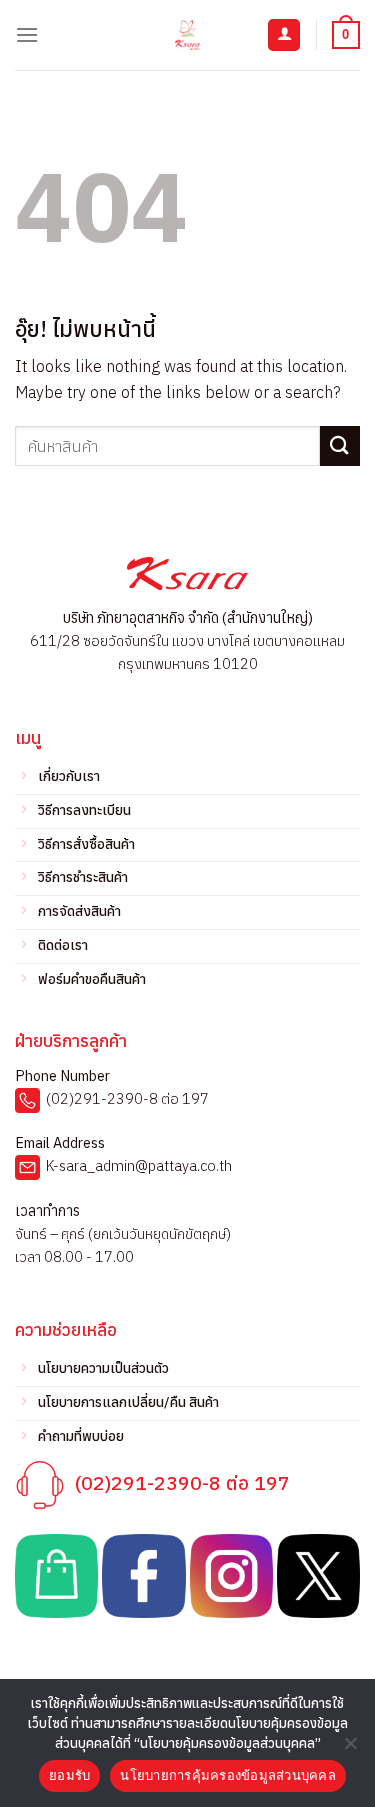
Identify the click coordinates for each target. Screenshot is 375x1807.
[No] (350, 1749)
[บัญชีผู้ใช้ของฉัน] (284, 35)
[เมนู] (27, 34)
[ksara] (188, 35)
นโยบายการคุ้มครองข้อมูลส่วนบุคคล (228, 1775)
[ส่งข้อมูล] (340, 445)
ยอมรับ (69, 1775)
